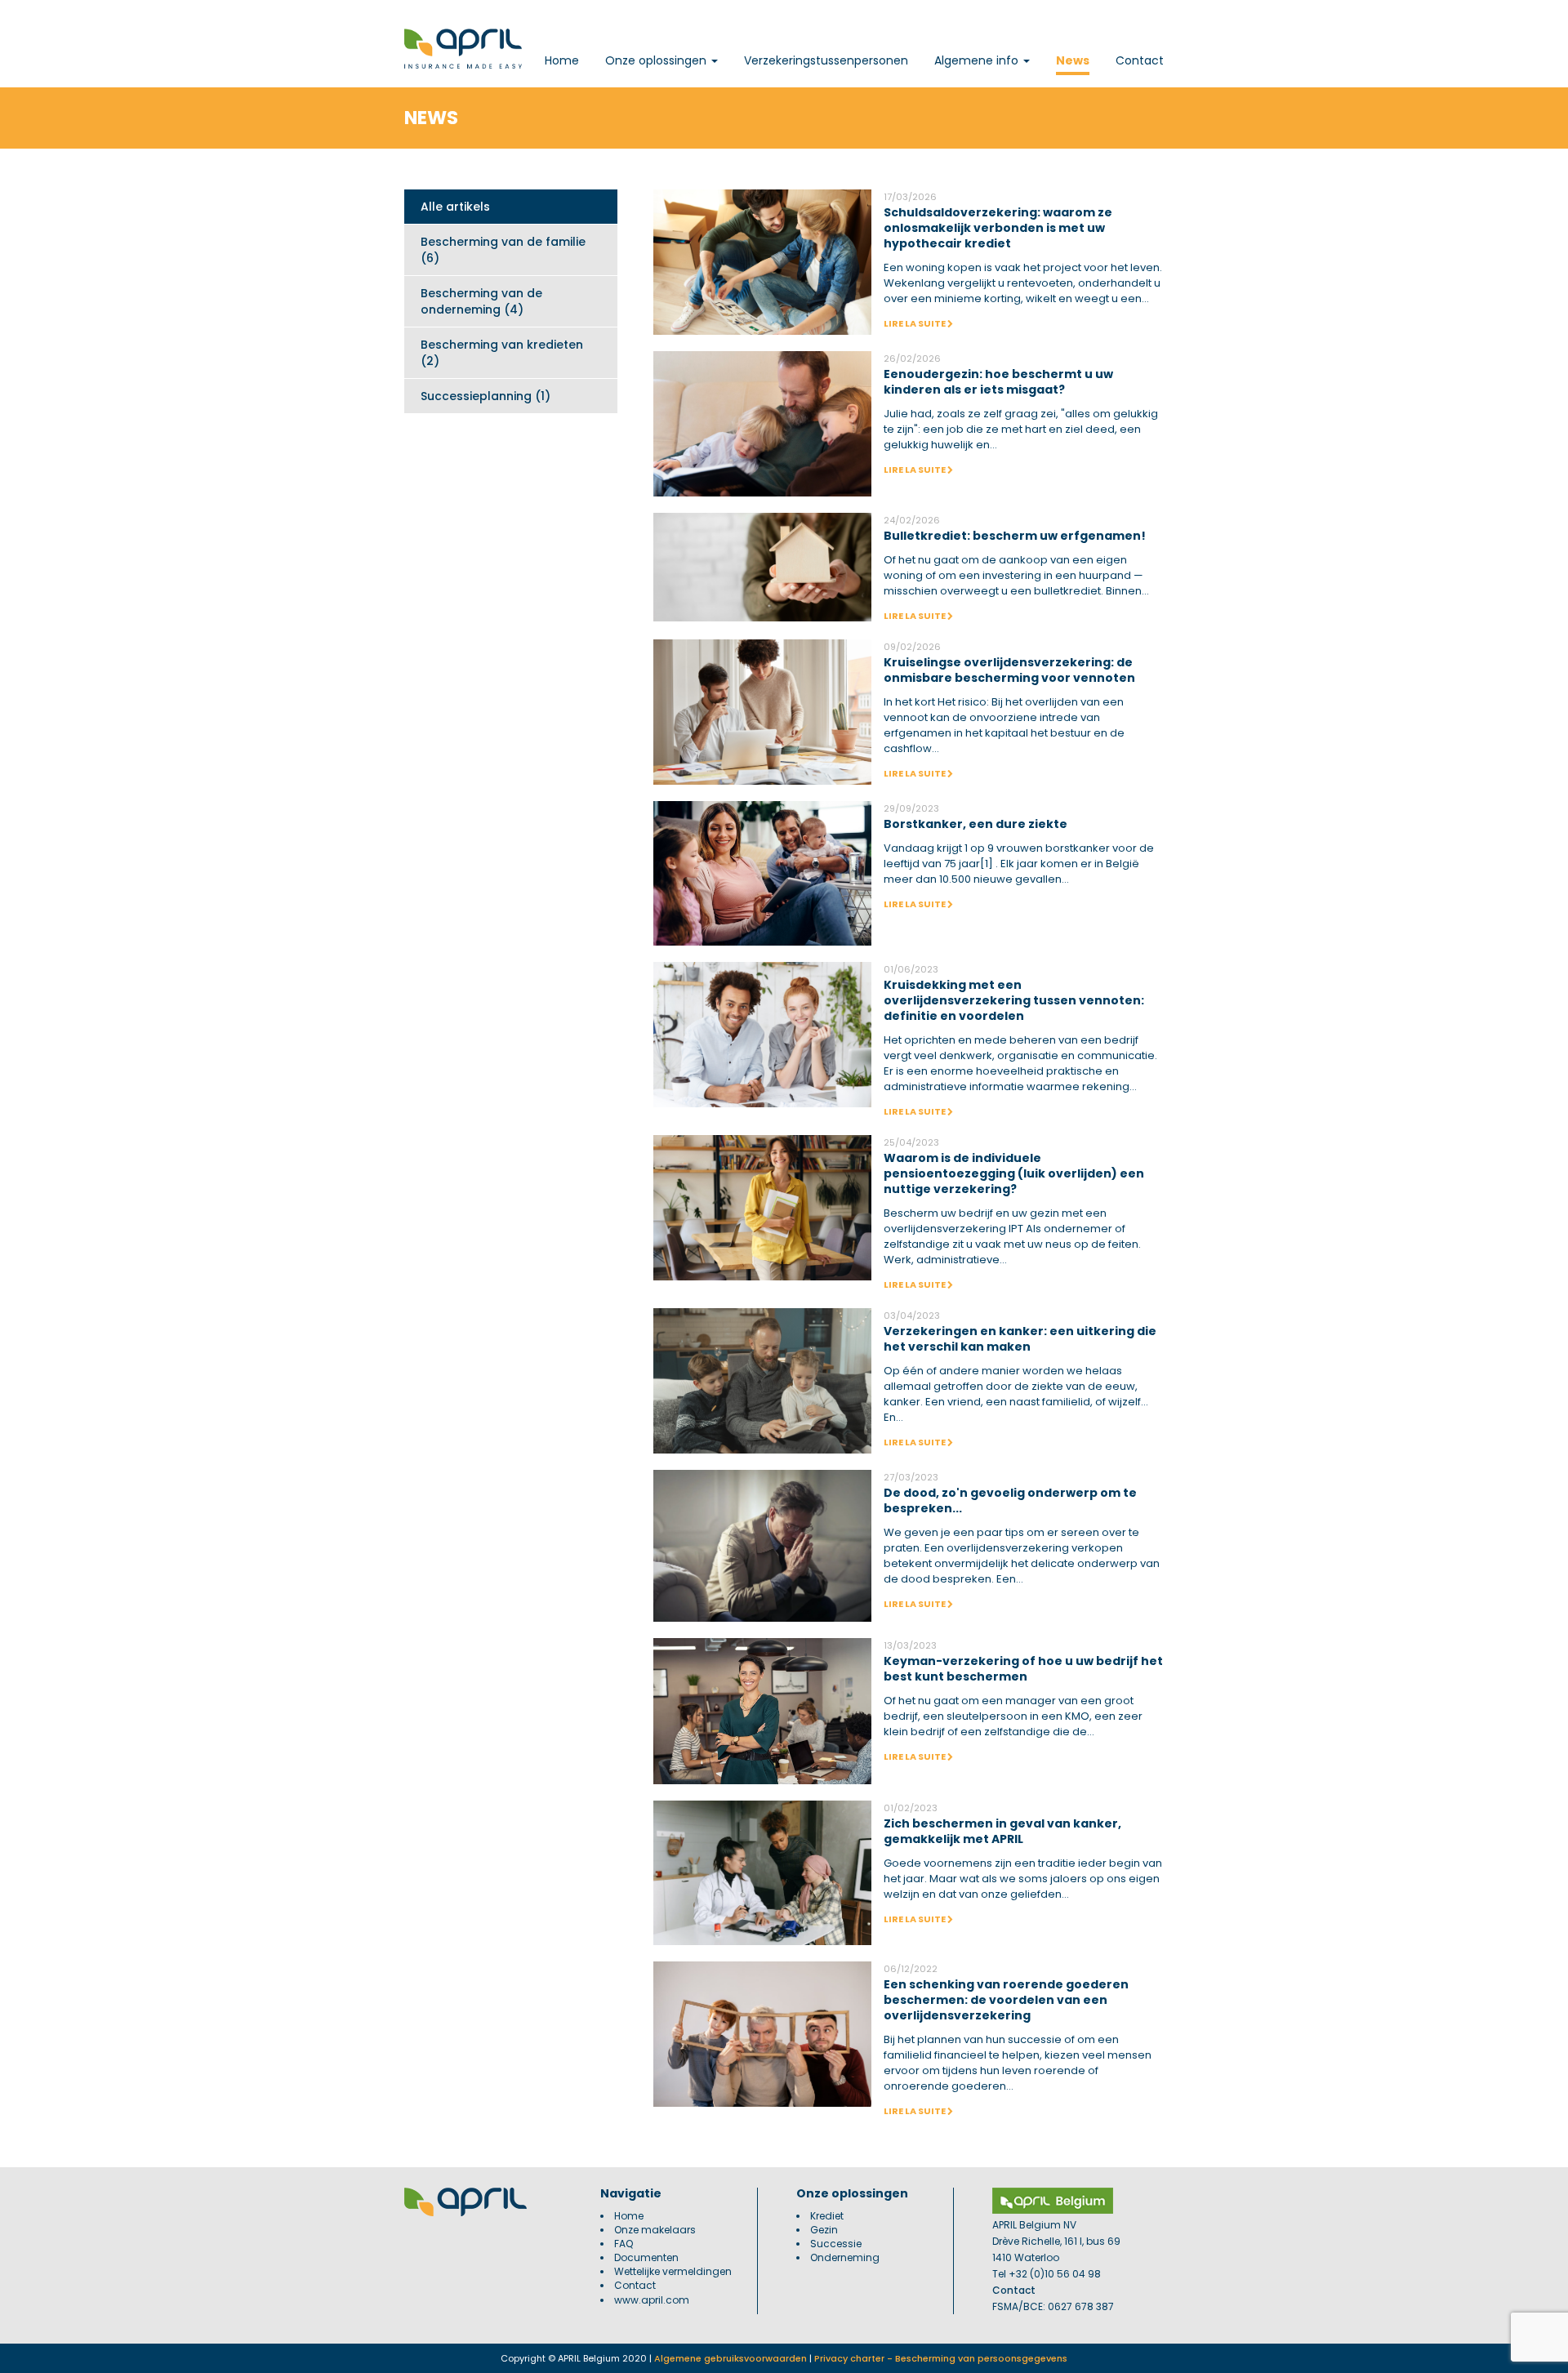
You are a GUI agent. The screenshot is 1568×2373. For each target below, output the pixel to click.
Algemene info (978, 60)
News (1073, 60)
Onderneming (845, 2257)
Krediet (827, 2216)
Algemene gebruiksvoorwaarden (731, 2358)
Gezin (824, 2230)
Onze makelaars (655, 2230)
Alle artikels (455, 207)
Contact (1140, 60)
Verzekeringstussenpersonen (826, 60)
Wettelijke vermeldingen (673, 2271)
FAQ (624, 2244)
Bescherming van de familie (503, 250)
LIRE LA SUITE (915, 323)
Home (562, 60)
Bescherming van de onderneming (481, 301)
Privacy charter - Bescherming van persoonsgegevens (941, 2358)
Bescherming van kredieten (502, 353)
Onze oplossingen (657, 60)
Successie (836, 2244)
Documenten (646, 2257)
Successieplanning (486, 396)
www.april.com (652, 2300)
